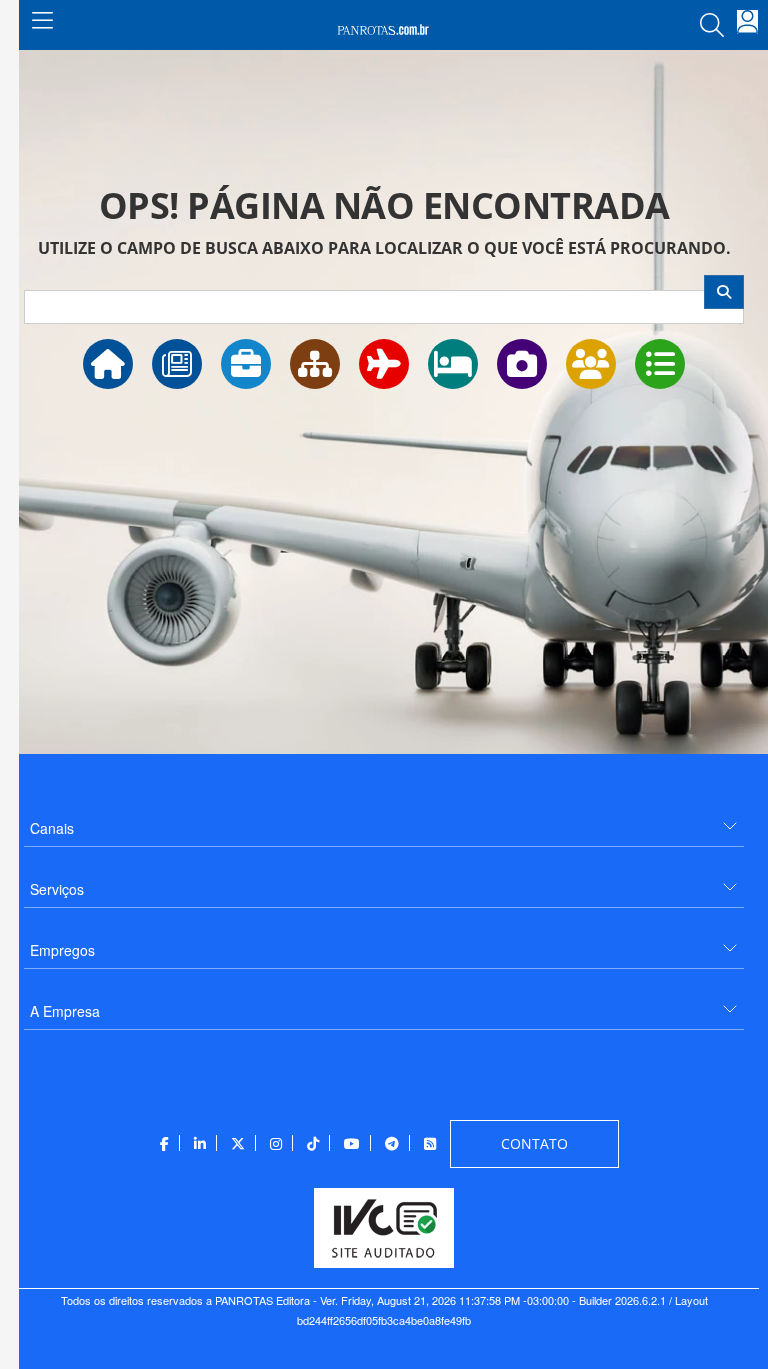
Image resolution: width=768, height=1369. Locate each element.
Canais (52, 828)
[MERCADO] (315, 364)
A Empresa (65, 1011)
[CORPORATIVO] (246, 364)
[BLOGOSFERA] (660, 364)
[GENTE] (591, 364)
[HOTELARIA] (453, 364)
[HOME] (108, 364)
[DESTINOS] (522, 364)
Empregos (62, 950)
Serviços (57, 889)
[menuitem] (384, 820)
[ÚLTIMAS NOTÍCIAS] (177, 364)
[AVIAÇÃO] (384, 364)
